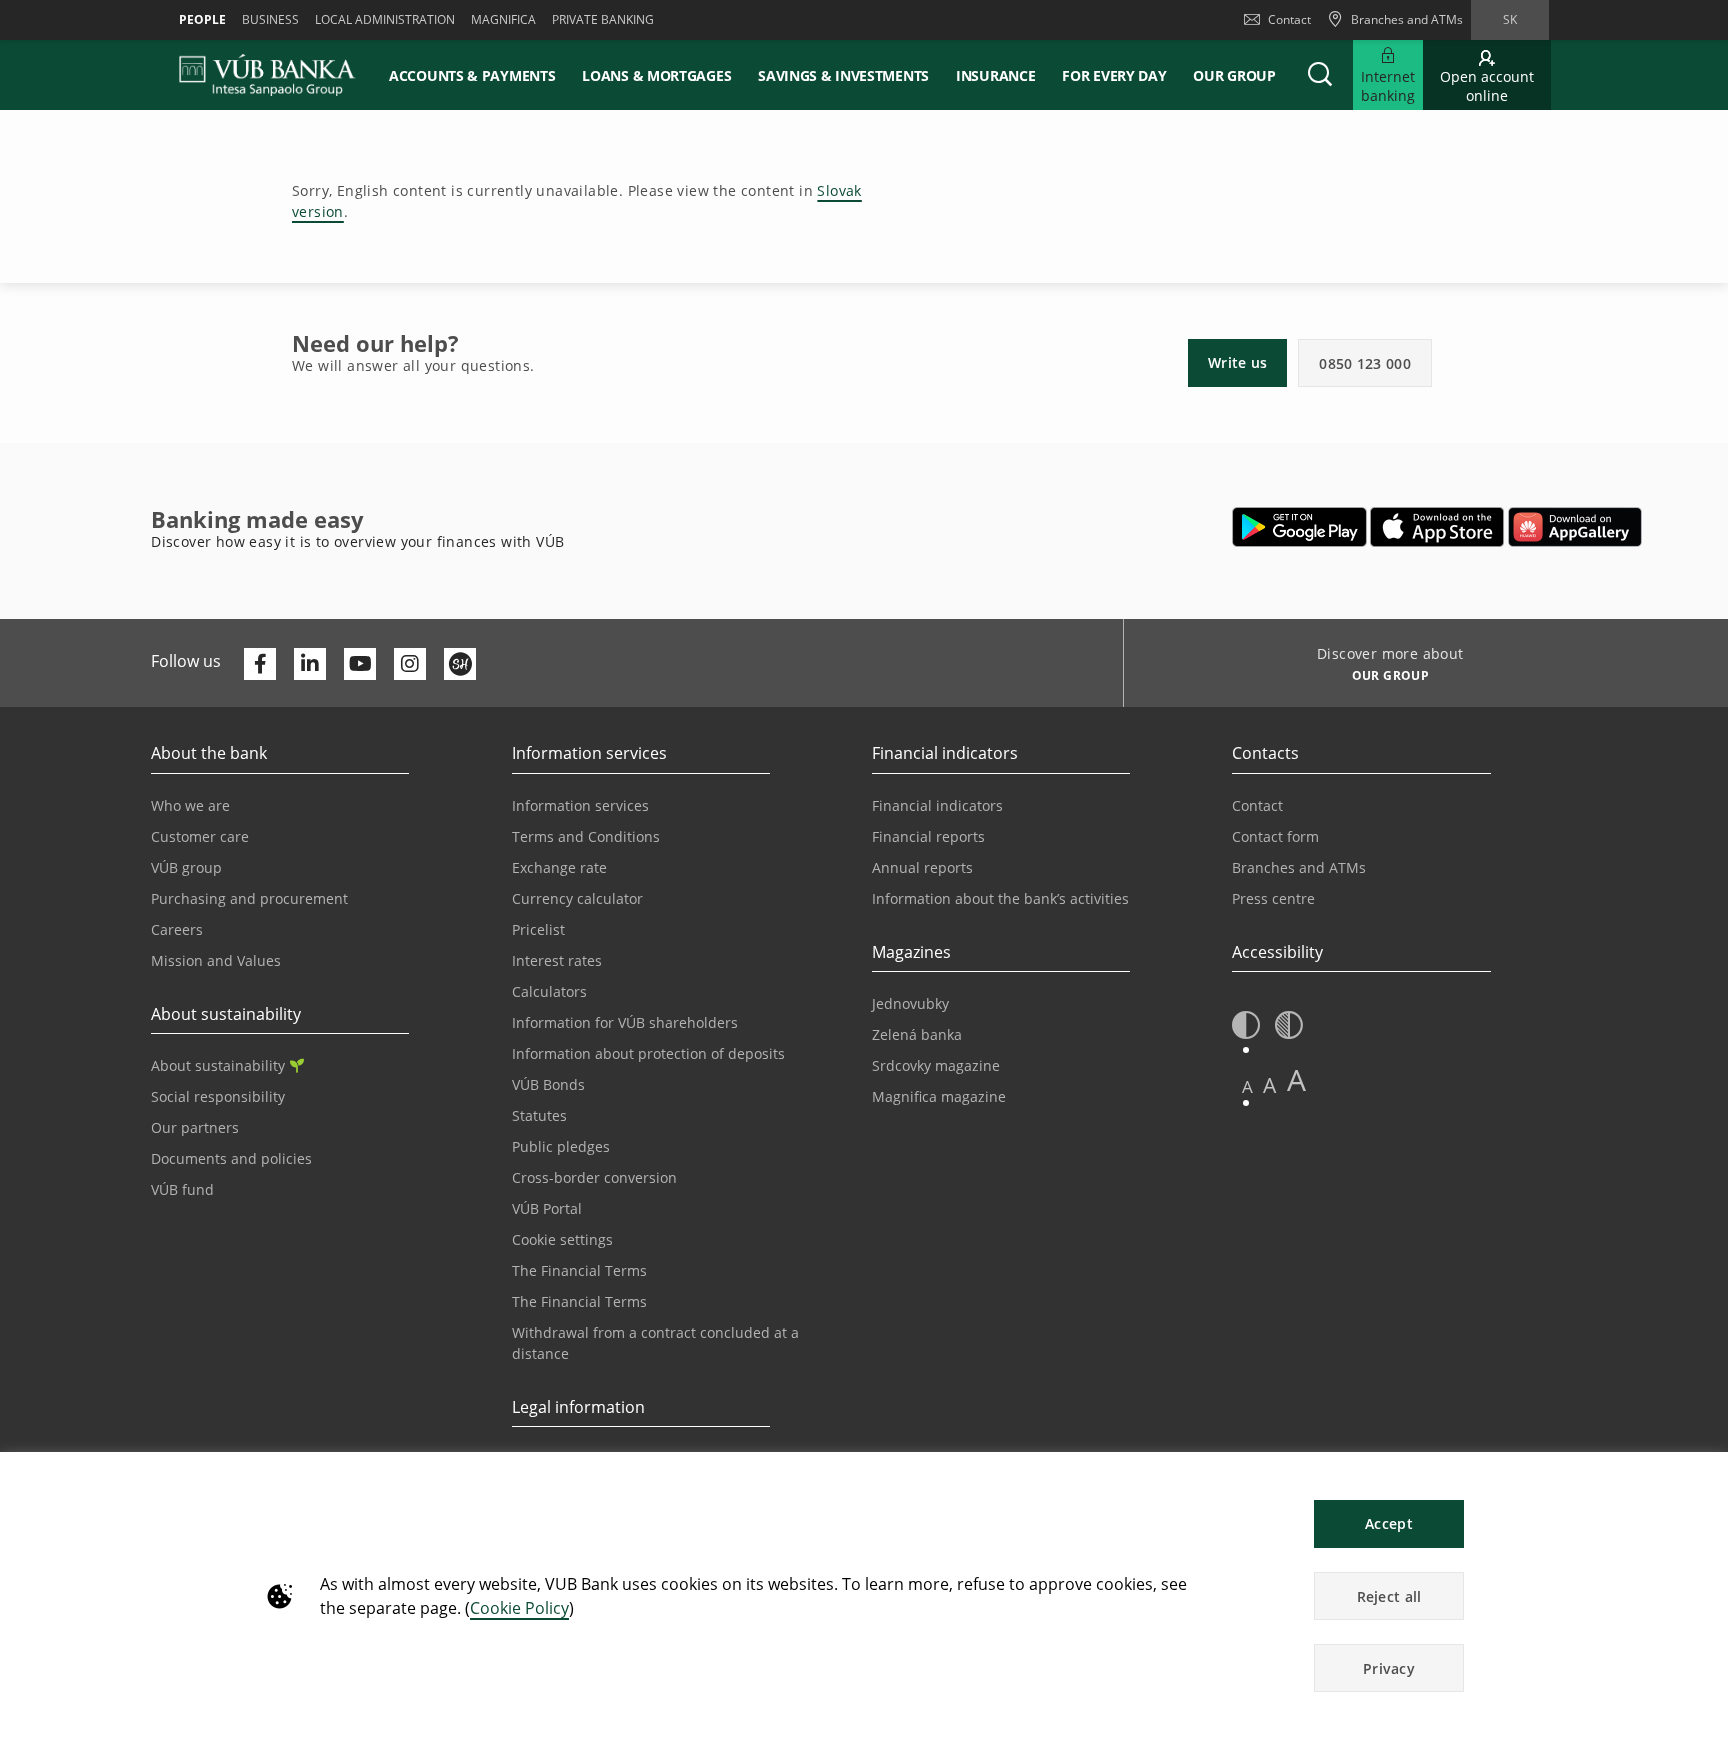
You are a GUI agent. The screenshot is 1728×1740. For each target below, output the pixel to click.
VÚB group (186, 867)
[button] (1320, 75)
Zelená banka (917, 1034)
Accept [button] (1389, 1523)
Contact (1289, 19)
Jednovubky (910, 1003)
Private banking (603, 19)
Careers (177, 929)
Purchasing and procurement (249, 898)
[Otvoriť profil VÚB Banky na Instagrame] (410, 664)
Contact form (1275, 836)
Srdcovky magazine (936, 1065)
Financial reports (928, 836)
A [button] (1247, 1086)
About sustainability (218, 1065)
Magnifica (503, 19)
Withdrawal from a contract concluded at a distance (655, 1343)
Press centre (1273, 898)
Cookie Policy (519, 1608)
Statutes (539, 1115)
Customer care (200, 836)
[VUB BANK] (267, 75)
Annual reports (922, 867)
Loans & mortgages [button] (656, 75)
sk (1510, 19)
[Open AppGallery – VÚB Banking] (1575, 527)
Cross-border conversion (594, 1177)
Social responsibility (218, 1096)
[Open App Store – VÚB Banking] (1437, 527)
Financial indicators (937, 805)
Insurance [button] (995, 75)
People (202, 19)
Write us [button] (1237, 362)
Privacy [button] (1389, 1668)
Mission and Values (216, 960)
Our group (1234, 75)
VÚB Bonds (548, 1084)
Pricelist (538, 929)
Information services (580, 805)
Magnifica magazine (939, 1096)
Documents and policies (231, 1158)
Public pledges (561, 1146)
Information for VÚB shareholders (625, 1022)
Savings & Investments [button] (843, 75)
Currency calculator (577, 898)
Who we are (190, 805)
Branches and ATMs (1299, 867)
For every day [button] (1114, 75)
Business (270, 19)
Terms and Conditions (586, 836)
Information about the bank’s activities (1000, 898)
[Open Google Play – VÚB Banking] (1299, 527)
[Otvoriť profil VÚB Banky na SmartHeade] (460, 664)
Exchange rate (559, 867)
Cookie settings (562, 1239)
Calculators (549, 991)
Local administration (385, 19)
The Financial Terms (579, 1270)
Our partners (195, 1127)
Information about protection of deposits (648, 1053)
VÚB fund (182, 1189)
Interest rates (557, 960)
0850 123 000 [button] (1365, 363)
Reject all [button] (1389, 1596)
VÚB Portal (547, 1208)
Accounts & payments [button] (472, 75)
